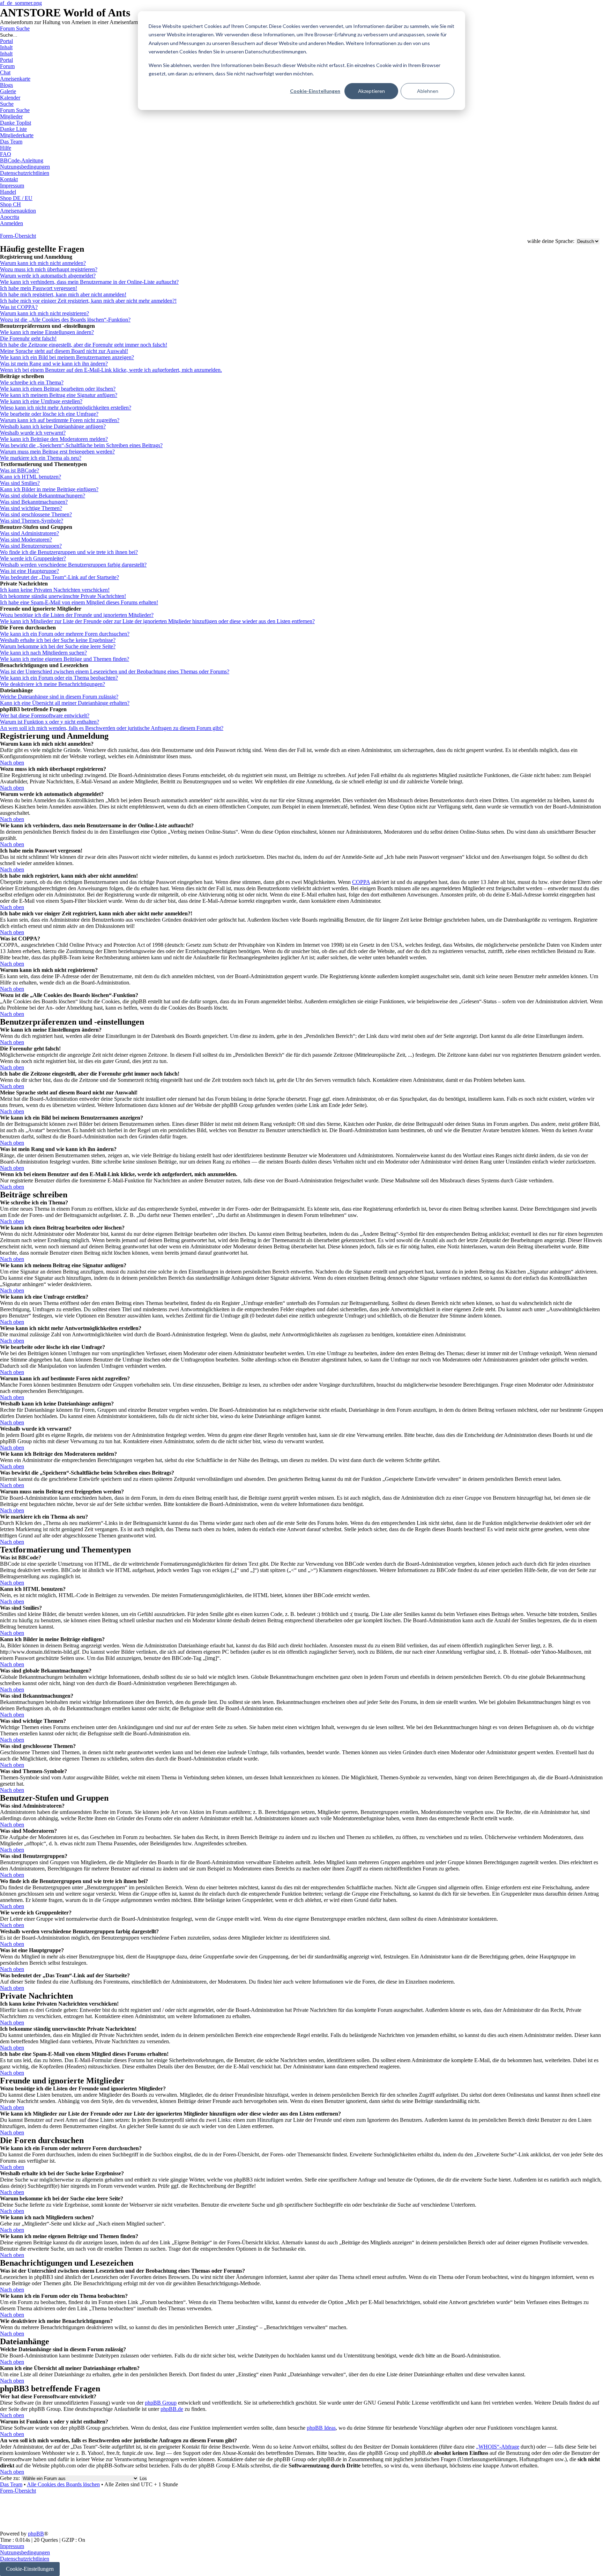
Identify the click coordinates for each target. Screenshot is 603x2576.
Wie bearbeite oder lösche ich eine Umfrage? (49, 414)
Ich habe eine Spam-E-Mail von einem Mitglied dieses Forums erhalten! (79, 602)
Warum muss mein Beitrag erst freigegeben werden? (57, 452)
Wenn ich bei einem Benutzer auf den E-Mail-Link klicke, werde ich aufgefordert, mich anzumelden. (111, 370)
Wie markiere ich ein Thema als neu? (41, 458)
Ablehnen (428, 91)
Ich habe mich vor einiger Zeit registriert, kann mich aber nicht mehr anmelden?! (88, 301)
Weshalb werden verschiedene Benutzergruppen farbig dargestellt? (73, 565)
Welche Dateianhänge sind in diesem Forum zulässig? (59, 697)
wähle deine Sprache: (551, 241)
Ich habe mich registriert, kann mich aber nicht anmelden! (63, 294)
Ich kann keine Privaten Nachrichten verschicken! (55, 590)
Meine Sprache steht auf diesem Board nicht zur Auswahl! (64, 351)
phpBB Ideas (321, 2428)
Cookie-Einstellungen (315, 91)
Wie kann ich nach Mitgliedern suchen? (43, 653)
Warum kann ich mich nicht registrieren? (44, 313)
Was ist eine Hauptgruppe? (29, 571)
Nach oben (12, 763)
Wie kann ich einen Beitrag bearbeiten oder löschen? (58, 389)
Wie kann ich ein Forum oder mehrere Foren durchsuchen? (65, 634)
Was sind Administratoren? (29, 533)
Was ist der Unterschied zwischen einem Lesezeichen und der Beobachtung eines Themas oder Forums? (115, 671)
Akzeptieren (371, 91)
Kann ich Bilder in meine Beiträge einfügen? (49, 489)
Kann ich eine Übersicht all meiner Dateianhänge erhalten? (65, 703)
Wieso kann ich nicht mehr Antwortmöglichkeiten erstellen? (66, 408)
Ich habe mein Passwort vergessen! (39, 288)
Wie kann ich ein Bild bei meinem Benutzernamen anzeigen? (67, 357)
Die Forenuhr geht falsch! (28, 338)
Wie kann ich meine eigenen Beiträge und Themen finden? (65, 659)
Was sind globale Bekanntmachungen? (43, 496)
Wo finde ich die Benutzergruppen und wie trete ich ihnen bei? (69, 552)
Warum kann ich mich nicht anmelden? (43, 263)
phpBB (36, 2534)
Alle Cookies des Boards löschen (63, 2484)
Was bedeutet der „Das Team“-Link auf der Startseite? (59, 577)
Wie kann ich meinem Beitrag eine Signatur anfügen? (59, 395)
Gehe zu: (10, 2478)
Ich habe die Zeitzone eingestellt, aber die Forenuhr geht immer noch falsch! (84, 345)
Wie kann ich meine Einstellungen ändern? (47, 332)
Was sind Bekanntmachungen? (34, 502)
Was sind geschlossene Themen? (36, 514)
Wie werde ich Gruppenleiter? (33, 558)
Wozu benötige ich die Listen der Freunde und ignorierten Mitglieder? (77, 615)
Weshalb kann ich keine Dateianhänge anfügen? (53, 426)
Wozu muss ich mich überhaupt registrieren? (49, 269)
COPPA (361, 882)
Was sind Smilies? (20, 483)
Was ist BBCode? (20, 470)
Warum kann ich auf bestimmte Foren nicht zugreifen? (60, 420)
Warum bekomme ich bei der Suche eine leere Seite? (58, 646)
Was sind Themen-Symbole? (32, 521)
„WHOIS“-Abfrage (498, 2447)
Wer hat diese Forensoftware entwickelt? (45, 715)
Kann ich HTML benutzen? (31, 477)
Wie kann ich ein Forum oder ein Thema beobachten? (59, 678)
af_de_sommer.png (21, 3)
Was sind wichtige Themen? (31, 508)
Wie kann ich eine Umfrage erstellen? (41, 401)
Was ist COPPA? (19, 307)
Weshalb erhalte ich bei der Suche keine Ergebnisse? (58, 640)
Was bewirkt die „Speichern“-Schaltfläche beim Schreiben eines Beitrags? (81, 445)
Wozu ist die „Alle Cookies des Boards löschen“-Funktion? (65, 320)
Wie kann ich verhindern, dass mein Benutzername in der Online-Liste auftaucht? (89, 282)
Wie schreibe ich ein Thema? (32, 382)
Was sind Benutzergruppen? (31, 546)
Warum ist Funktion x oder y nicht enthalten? (50, 722)
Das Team (11, 2484)
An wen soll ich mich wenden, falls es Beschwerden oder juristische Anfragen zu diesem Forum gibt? (112, 728)
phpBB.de (172, 2409)
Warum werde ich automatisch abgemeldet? (48, 276)
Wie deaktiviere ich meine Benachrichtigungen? (53, 684)
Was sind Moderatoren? (26, 540)
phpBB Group (161, 2403)
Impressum (12, 2546)
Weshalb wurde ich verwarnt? (33, 433)
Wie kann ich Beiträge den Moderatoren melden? (54, 439)
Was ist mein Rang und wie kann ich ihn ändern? (54, 364)
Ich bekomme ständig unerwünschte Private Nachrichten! (63, 596)
